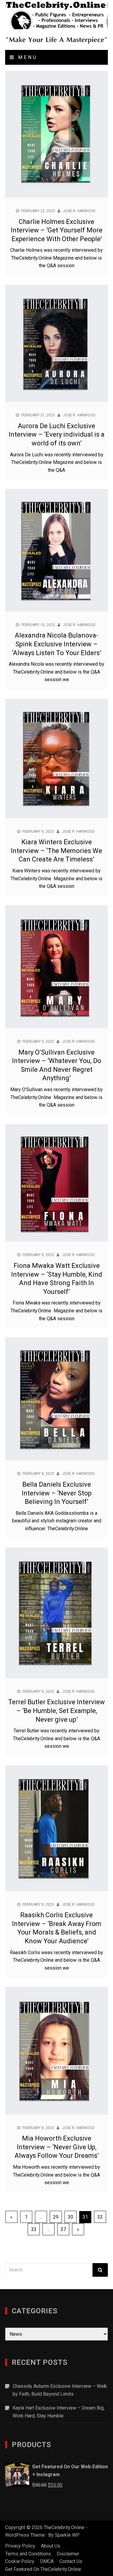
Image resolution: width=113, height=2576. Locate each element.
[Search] (100, 2270)
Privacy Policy (20, 2546)
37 (63, 2229)
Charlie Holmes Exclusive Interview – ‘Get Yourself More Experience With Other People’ (57, 230)
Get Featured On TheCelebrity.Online (43, 2569)
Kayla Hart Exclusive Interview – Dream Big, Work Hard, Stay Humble (59, 2412)
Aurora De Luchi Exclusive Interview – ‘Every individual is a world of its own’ (57, 435)
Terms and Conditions (28, 2554)
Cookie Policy (20, 2561)
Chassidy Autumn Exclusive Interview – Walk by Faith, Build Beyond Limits (60, 2390)
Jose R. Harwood (79, 211)
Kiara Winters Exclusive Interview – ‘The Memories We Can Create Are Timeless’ (56, 851)
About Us (51, 2546)
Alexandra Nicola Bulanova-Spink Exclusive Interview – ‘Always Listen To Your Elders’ (57, 644)
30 (71, 2217)
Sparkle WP (67, 2535)
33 (34, 2229)
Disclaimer (68, 2554)
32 (100, 2217)
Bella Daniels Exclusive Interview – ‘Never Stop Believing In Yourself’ (57, 1493)
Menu (26, 57)
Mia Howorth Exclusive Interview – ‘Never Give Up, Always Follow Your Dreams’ (57, 2147)
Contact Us (71, 2561)
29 (56, 2217)
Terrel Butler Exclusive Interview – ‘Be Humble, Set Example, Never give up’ (56, 1711)
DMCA (47, 2561)
